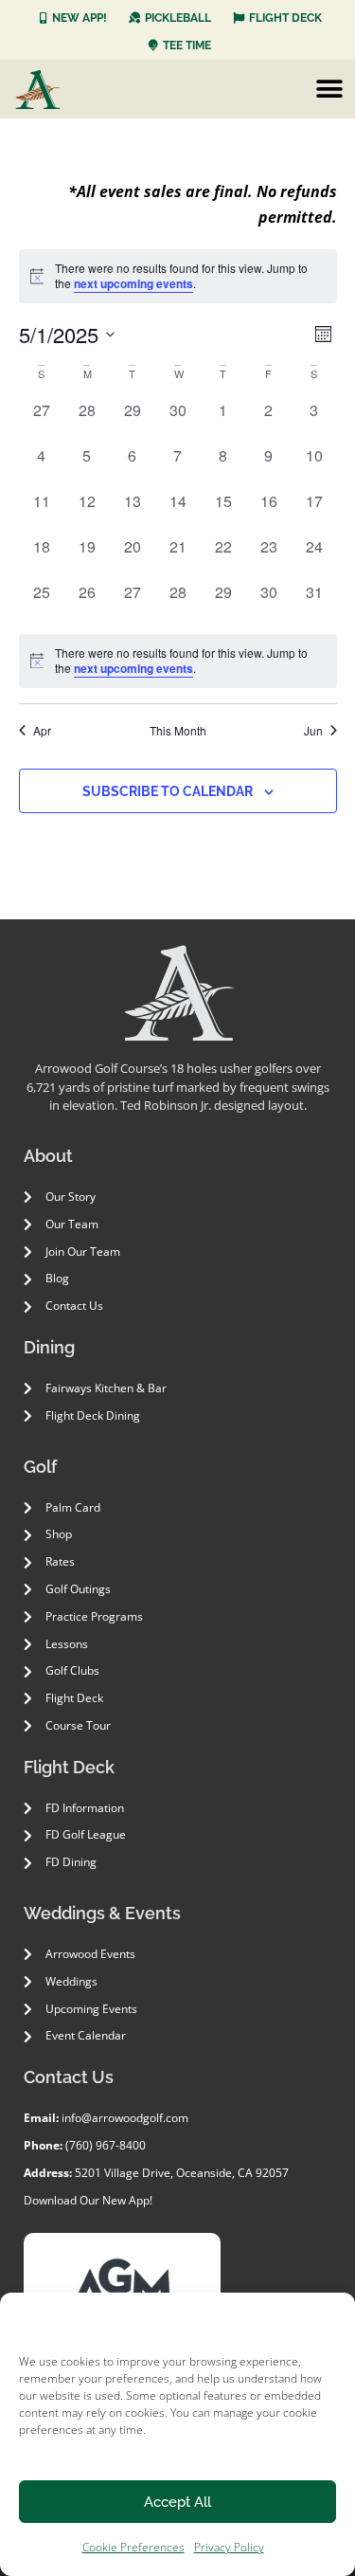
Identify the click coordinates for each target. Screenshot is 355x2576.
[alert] (178, 661)
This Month (178, 731)
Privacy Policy (229, 2547)
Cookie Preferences (133, 2547)
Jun (313, 731)
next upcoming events (133, 283)
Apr (42, 731)
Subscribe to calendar (168, 791)
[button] (329, 89)
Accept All (177, 2502)
